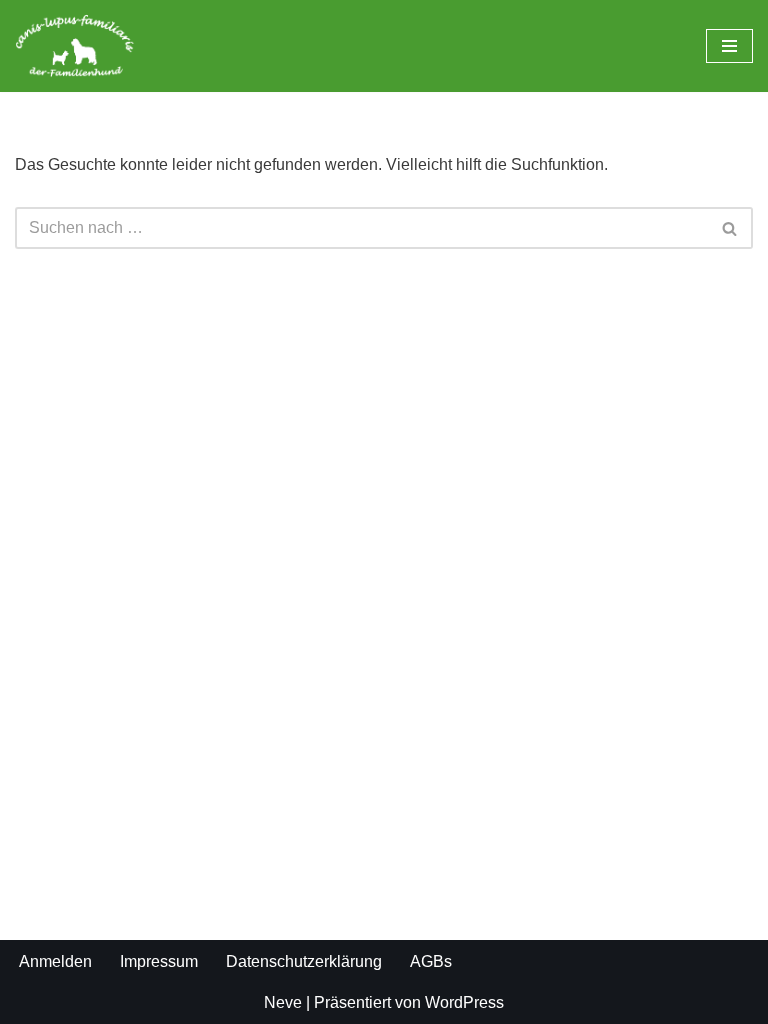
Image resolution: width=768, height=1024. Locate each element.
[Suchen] (730, 228)
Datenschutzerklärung (304, 961)
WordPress (464, 1002)
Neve (283, 1002)
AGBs (431, 961)
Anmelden (55, 961)
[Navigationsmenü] (729, 46)
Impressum (159, 961)
